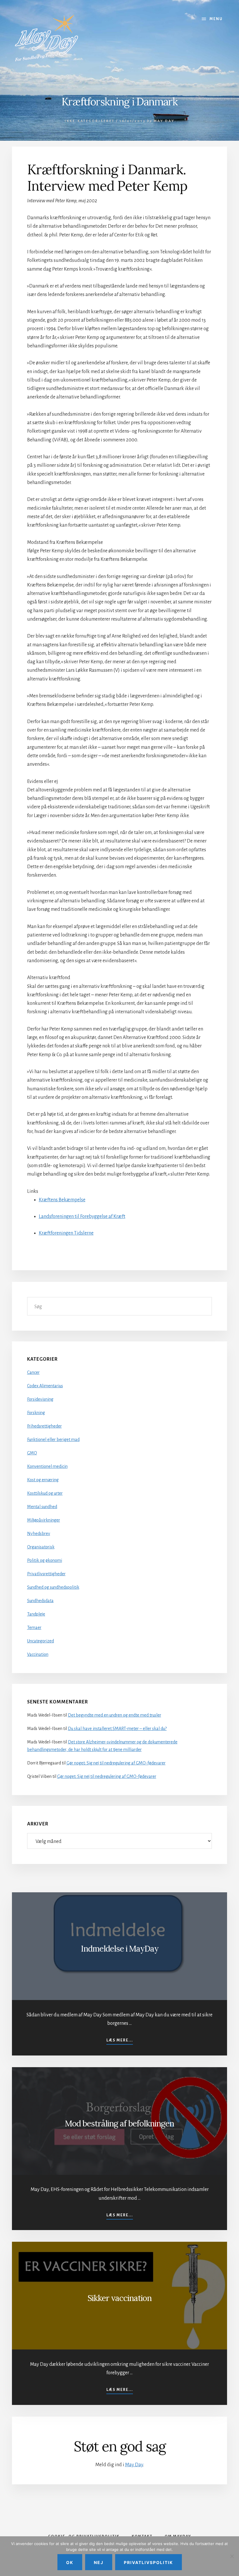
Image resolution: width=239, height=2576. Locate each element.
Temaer (34, 1628)
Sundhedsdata (40, 1601)
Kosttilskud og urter (45, 1493)
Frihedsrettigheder (44, 1426)
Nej (99, 2562)
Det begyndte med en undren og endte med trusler (115, 1715)
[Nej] (232, 2556)
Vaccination (38, 1654)
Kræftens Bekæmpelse (62, 1200)
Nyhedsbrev (39, 1534)
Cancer (33, 1372)
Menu (216, 19)
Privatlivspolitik (149, 2562)
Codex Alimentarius (45, 1386)
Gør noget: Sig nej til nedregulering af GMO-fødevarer (116, 1763)
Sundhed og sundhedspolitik (53, 1587)
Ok (70, 2562)
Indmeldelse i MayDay (120, 1949)
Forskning (36, 1413)
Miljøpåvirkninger (44, 1520)
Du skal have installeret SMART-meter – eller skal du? (117, 1729)
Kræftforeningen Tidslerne (66, 1233)
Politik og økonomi (45, 1560)
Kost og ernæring (43, 1480)
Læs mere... (120, 2041)
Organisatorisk (41, 1547)
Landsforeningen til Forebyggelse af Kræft (82, 1216)
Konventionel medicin (47, 1466)
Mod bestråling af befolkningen (119, 2124)
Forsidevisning (40, 1399)
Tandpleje (36, 1614)
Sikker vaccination (119, 2298)
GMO (32, 1453)
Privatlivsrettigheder (46, 1574)
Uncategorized (41, 1641)
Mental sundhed (42, 1507)
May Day (134, 2465)
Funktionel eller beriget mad (53, 1440)
